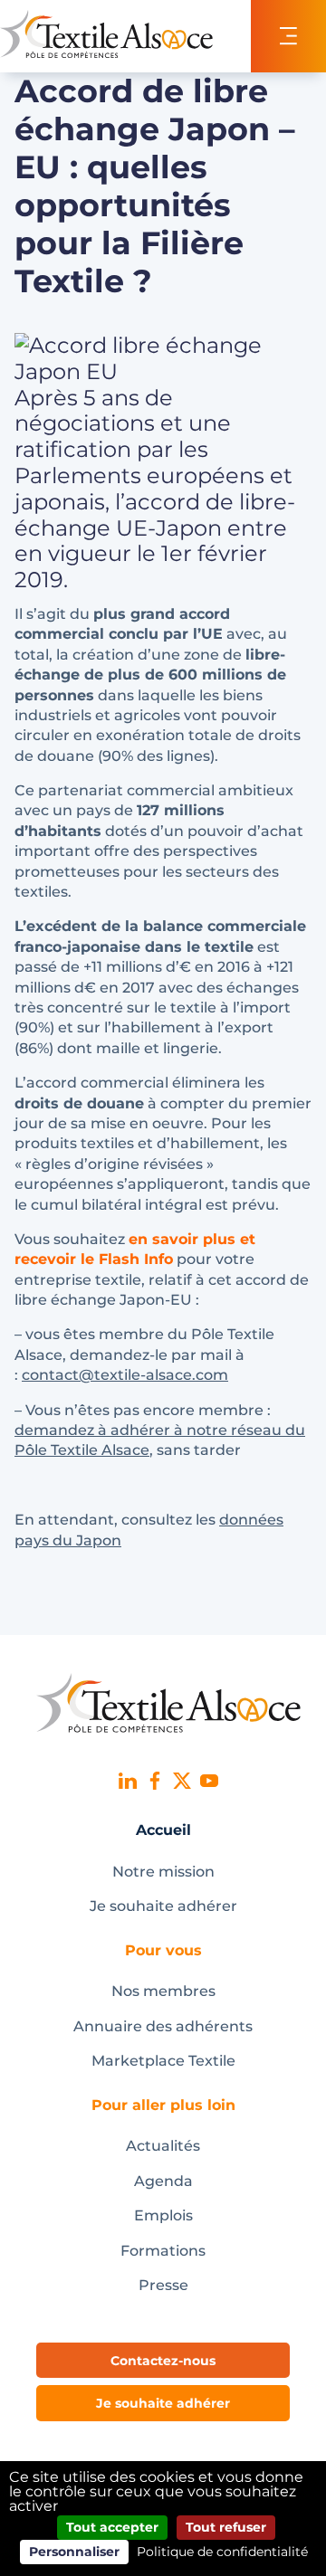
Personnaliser (74, 2552)
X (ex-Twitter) (182, 1781)
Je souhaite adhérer (163, 1906)
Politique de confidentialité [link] (222, 2552)
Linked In (128, 1781)
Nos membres (163, 1991)
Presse (163, 2285)
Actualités (163, 2146)
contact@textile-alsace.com (125, 1375)
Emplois (163, 2215)
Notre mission (163, 1872)
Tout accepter (112, 2527)
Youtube (209, 1781)
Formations (163, 2251)
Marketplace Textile (163, 2061)
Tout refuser (226, 2527)
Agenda (163, 2181)
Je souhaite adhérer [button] (163, 2403)
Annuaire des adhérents (163, 2026)
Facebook (155, 1781)
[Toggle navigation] (288, 36)
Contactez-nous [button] (163, 2361)
